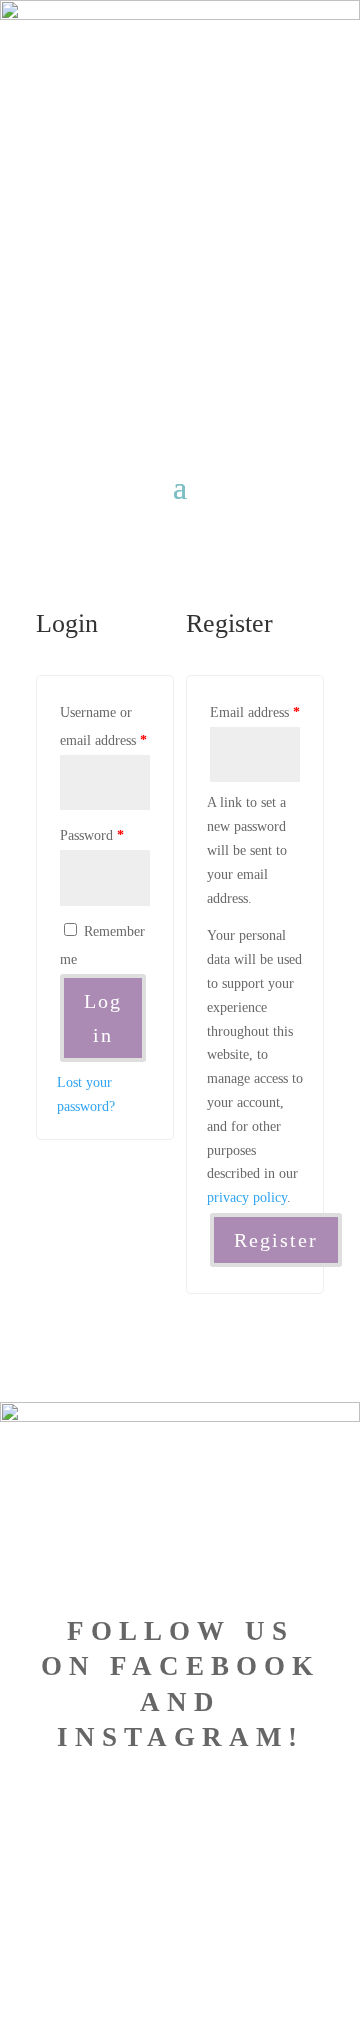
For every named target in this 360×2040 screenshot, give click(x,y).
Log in (103, 1018)
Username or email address (103, 726)
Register (276, 1240)
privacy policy (247, 1197)
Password (92, 835)
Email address (255, 712)
